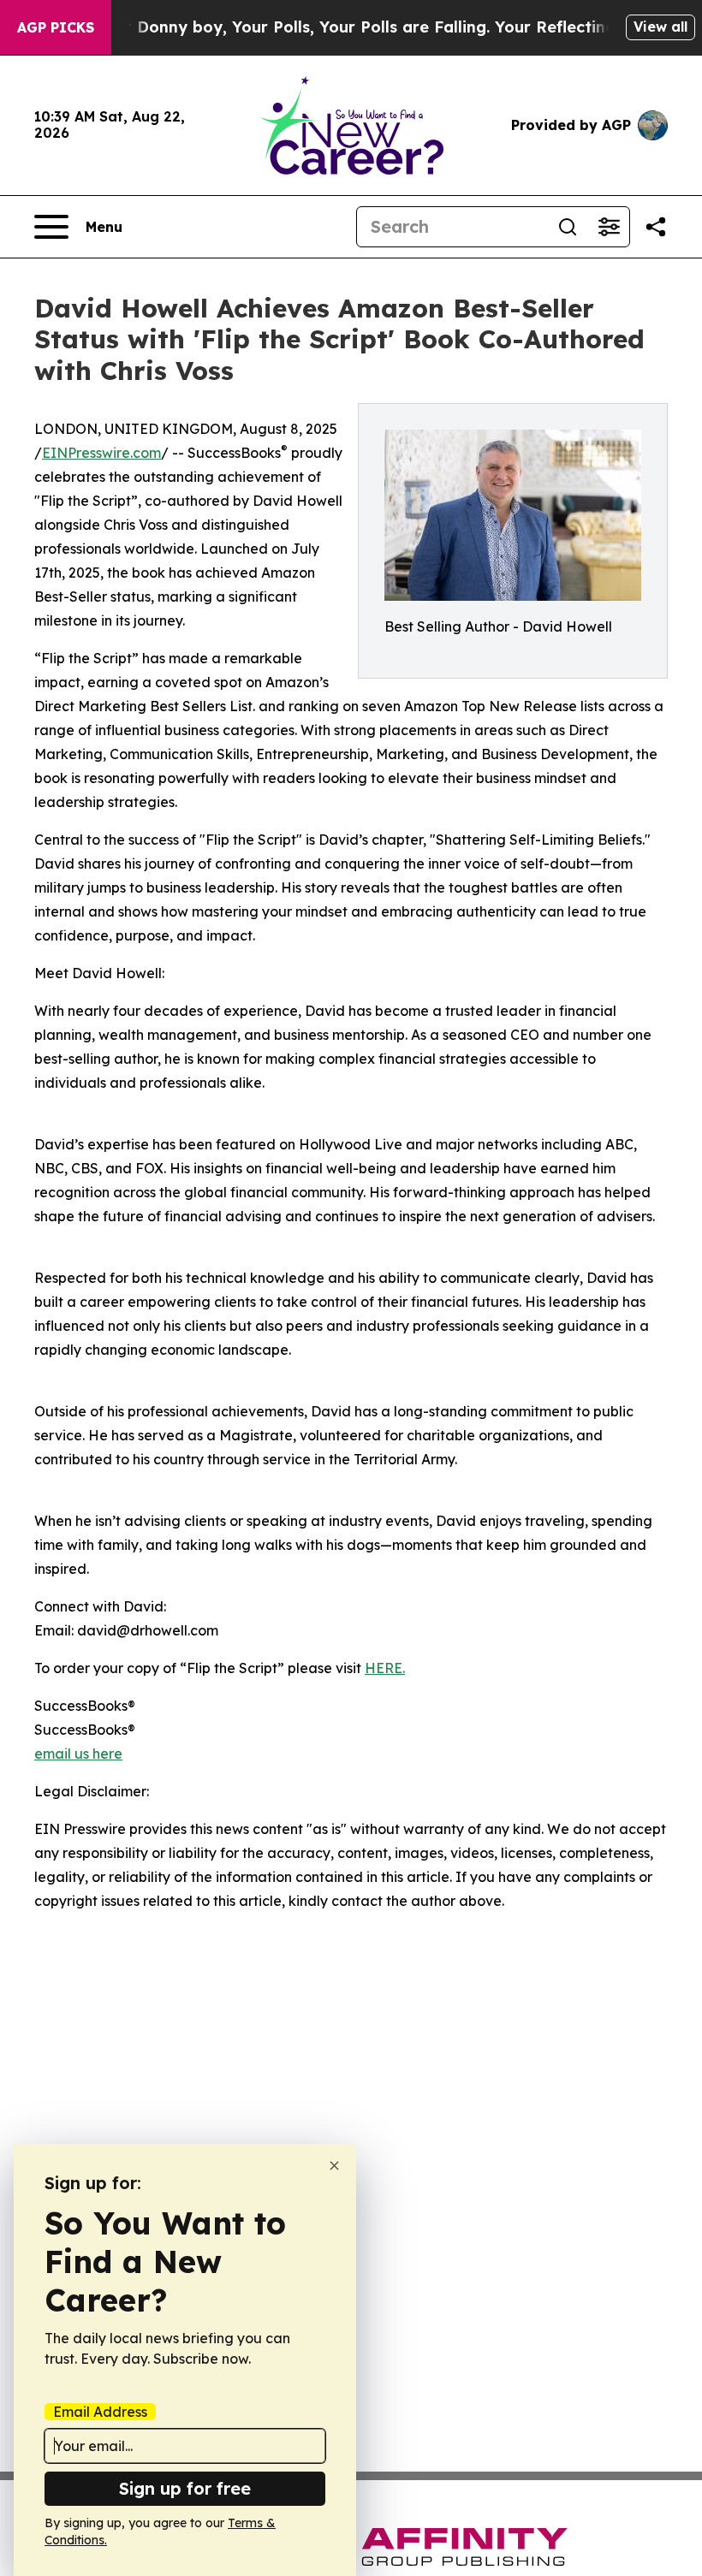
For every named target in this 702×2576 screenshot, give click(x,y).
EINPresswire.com (101, 453)
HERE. (385, 1668)
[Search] (568, 227)
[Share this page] (656, 227)
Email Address (100, 2412)
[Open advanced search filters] (609, 227)
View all (660, 27)
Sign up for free (185, 2488)
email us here (78, 1754)
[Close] (334, 2166)
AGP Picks (56, 27)
